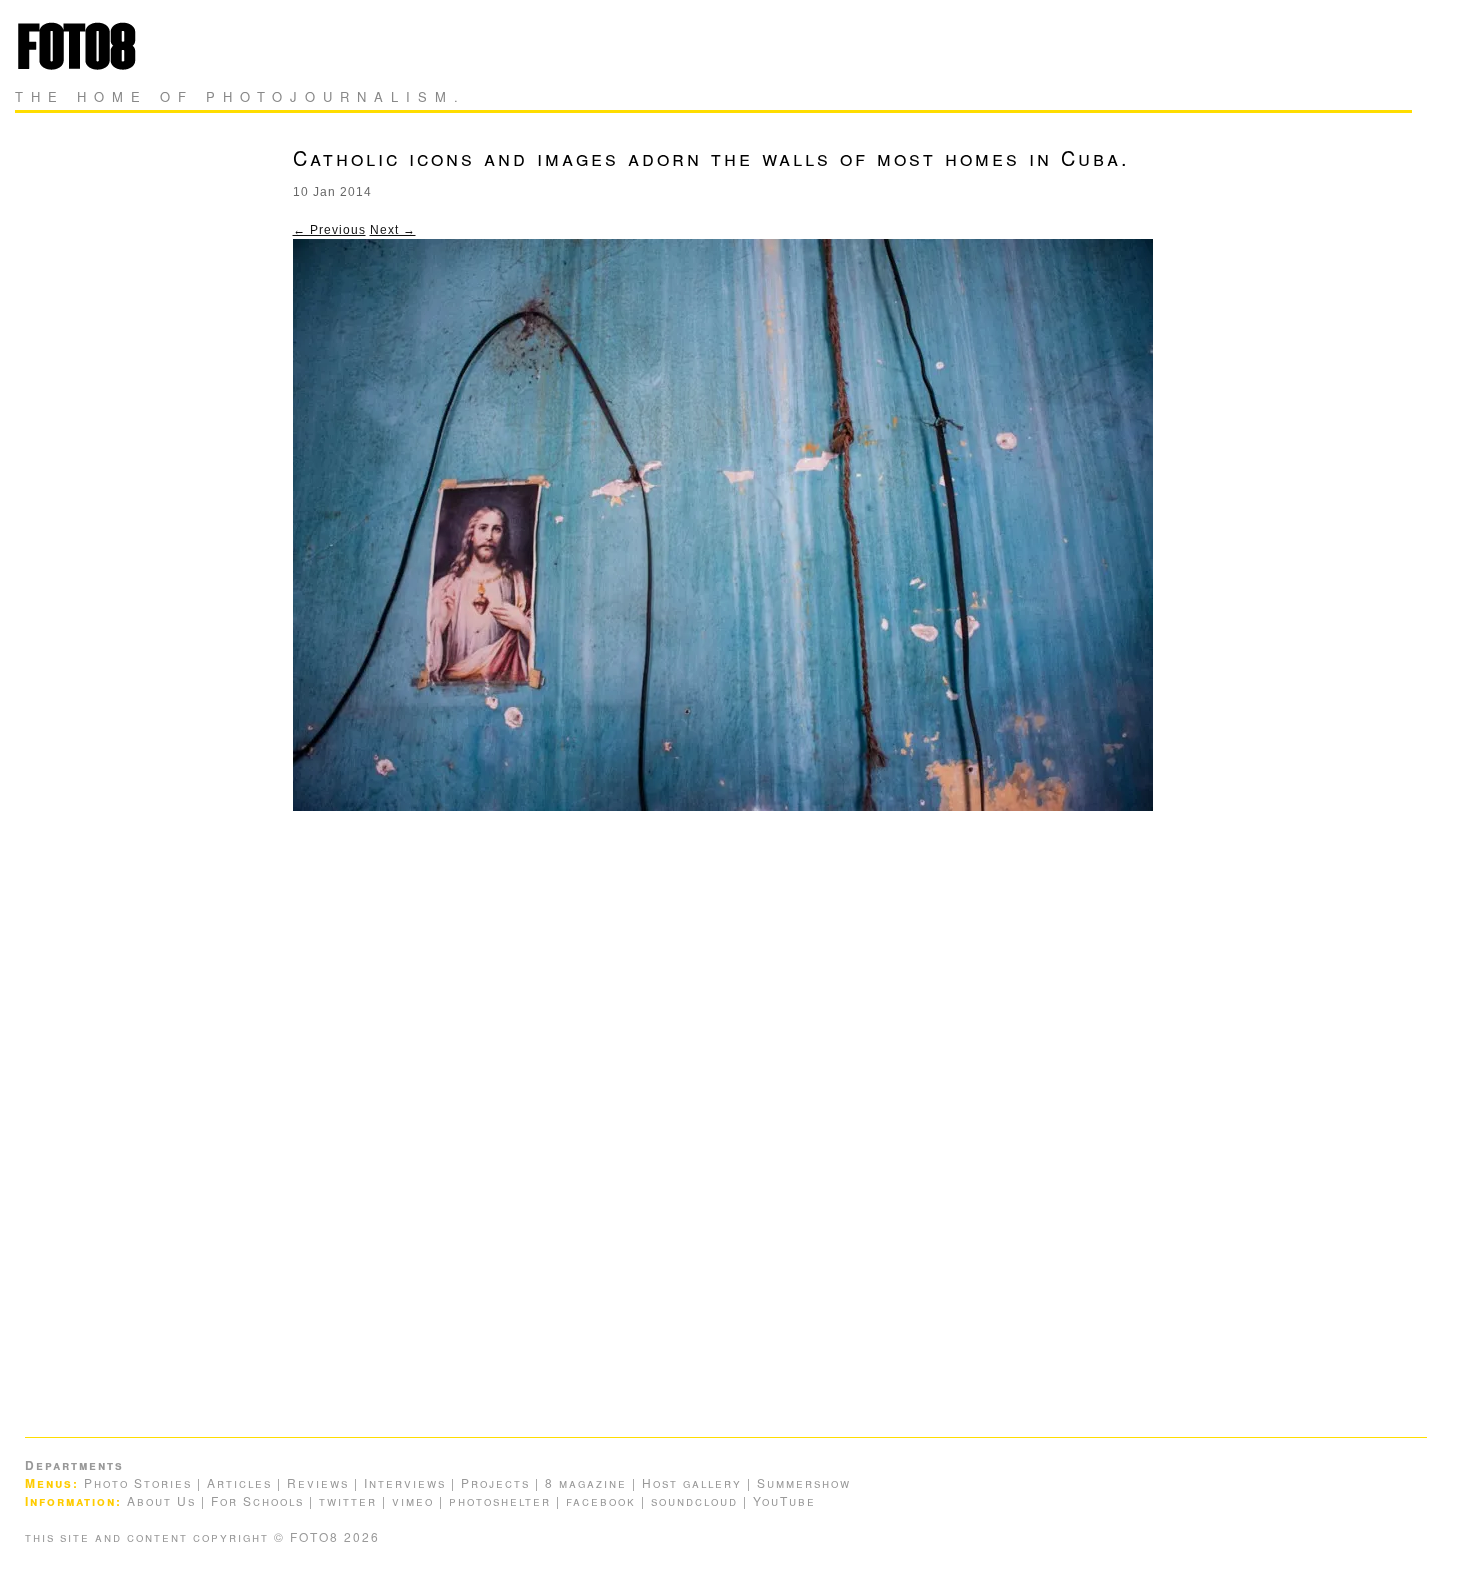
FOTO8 (82, 45)
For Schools (257, 1500)
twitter (348, 1500)
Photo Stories (138, 1482)
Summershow (804, 1482)
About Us (161, 1500)
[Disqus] (735, 1116)
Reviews (318, 1482)
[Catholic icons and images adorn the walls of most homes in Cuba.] (723, 807)
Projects (495, 1482)
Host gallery (692, 1482)
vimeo (413, 1500)
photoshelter (500, 1500)
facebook (601, 1500)
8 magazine (586, 1482)
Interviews (405, 1482)
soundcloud (694, 1500)
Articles (239, 1482)
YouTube (784, 1500)
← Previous (329, 230)
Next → (393, 230)
